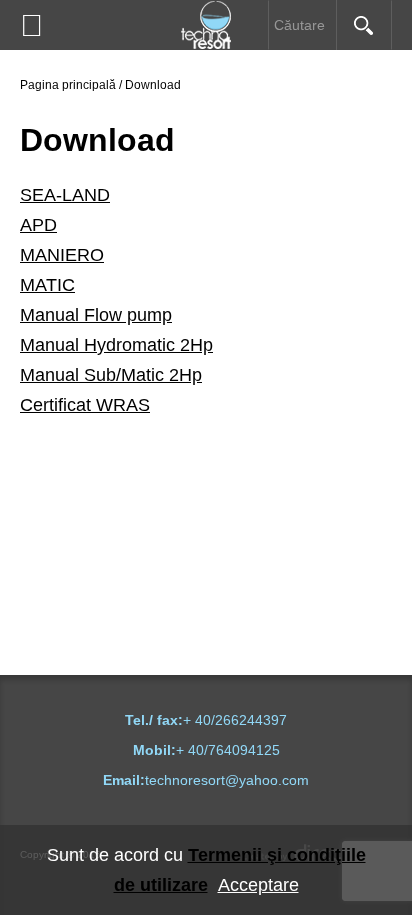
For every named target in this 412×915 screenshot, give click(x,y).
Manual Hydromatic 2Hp (116, 345)
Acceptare (258, 885)
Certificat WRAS (85, 405)
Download (153, 85)
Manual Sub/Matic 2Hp (111, 375)
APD (38, 225)
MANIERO (62, 255)
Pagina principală (68, 85)
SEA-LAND (65, 195)
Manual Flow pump (96, 315)
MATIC (47, 285)
